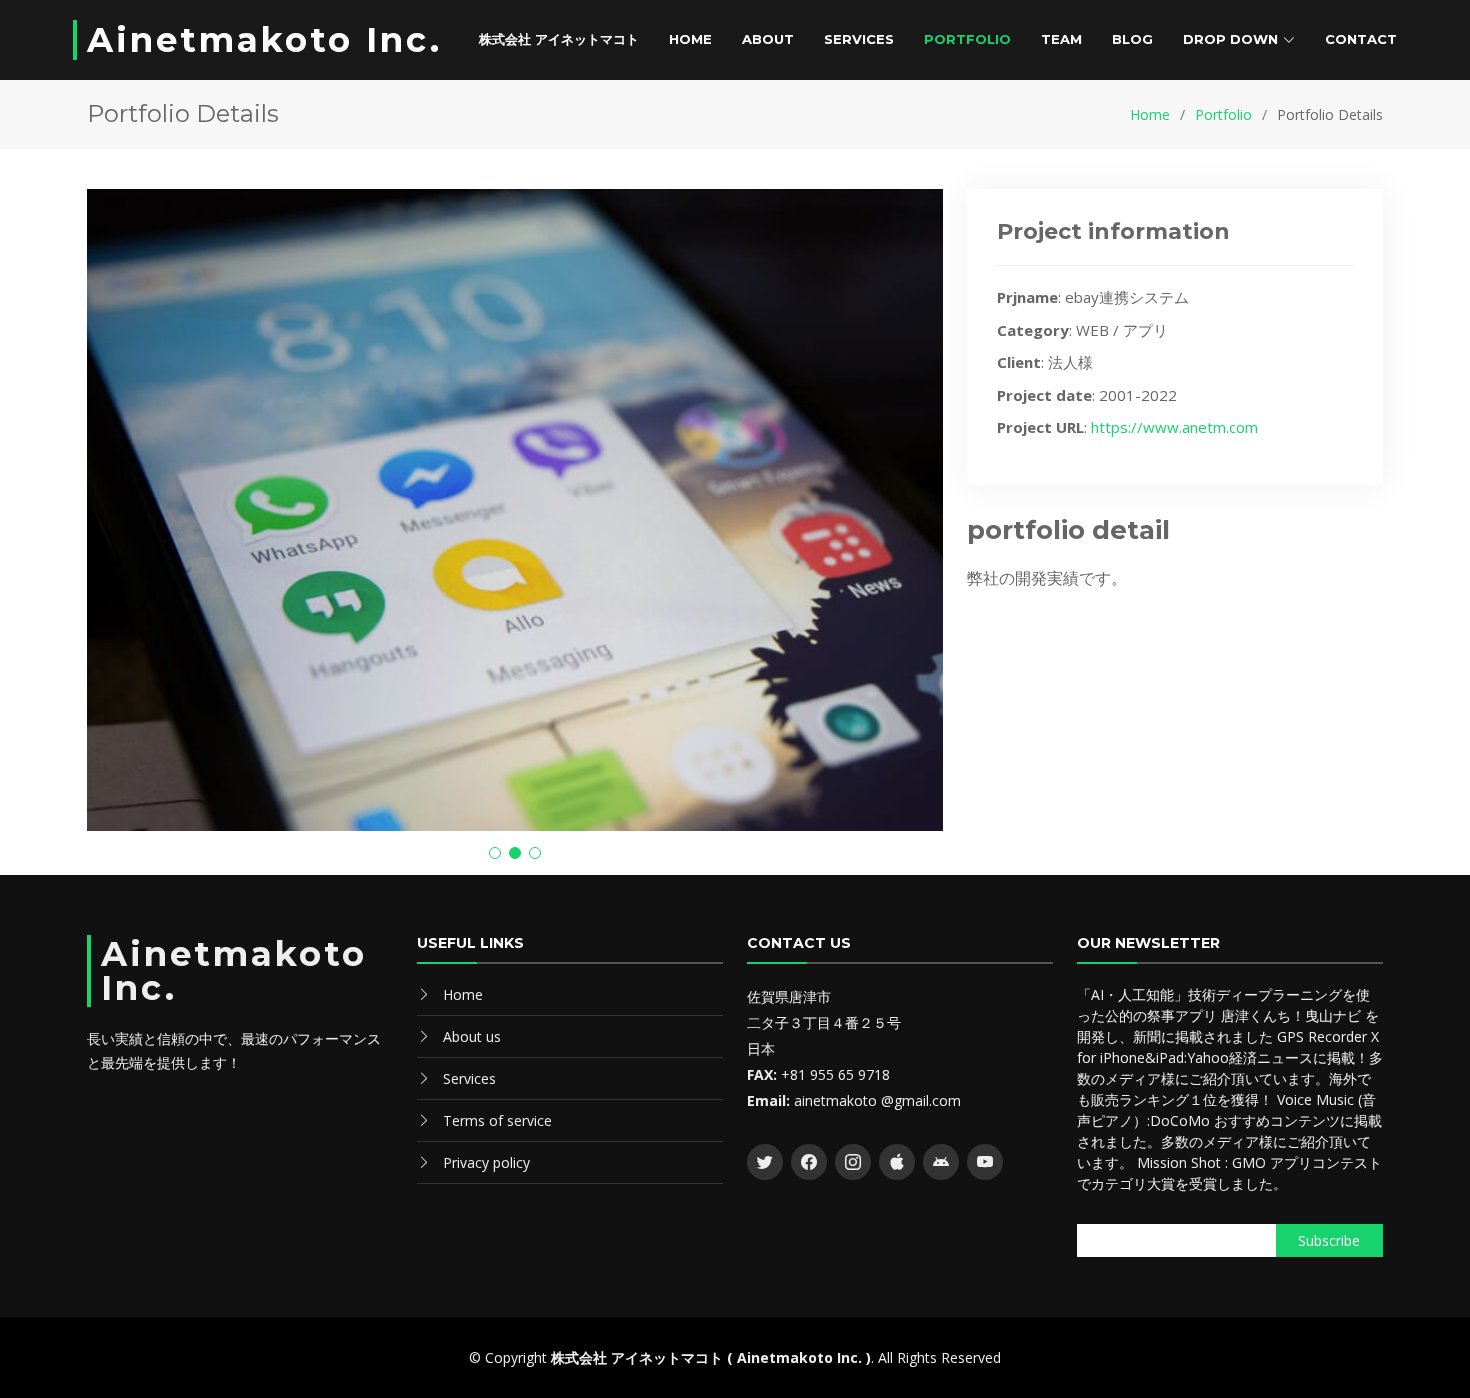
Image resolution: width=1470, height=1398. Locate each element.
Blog (1132, 39)
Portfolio (967, 39)
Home (690, 39)
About (768, 39)
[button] (495, 853)
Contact (1361, 39)
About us (472, 1036)
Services (859, 39)
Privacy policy (486, 1162)
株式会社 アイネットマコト (559, 39)
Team (1061, 39)
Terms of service (497, 1120)
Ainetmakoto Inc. (264, 40)
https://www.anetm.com (1174, 427)
